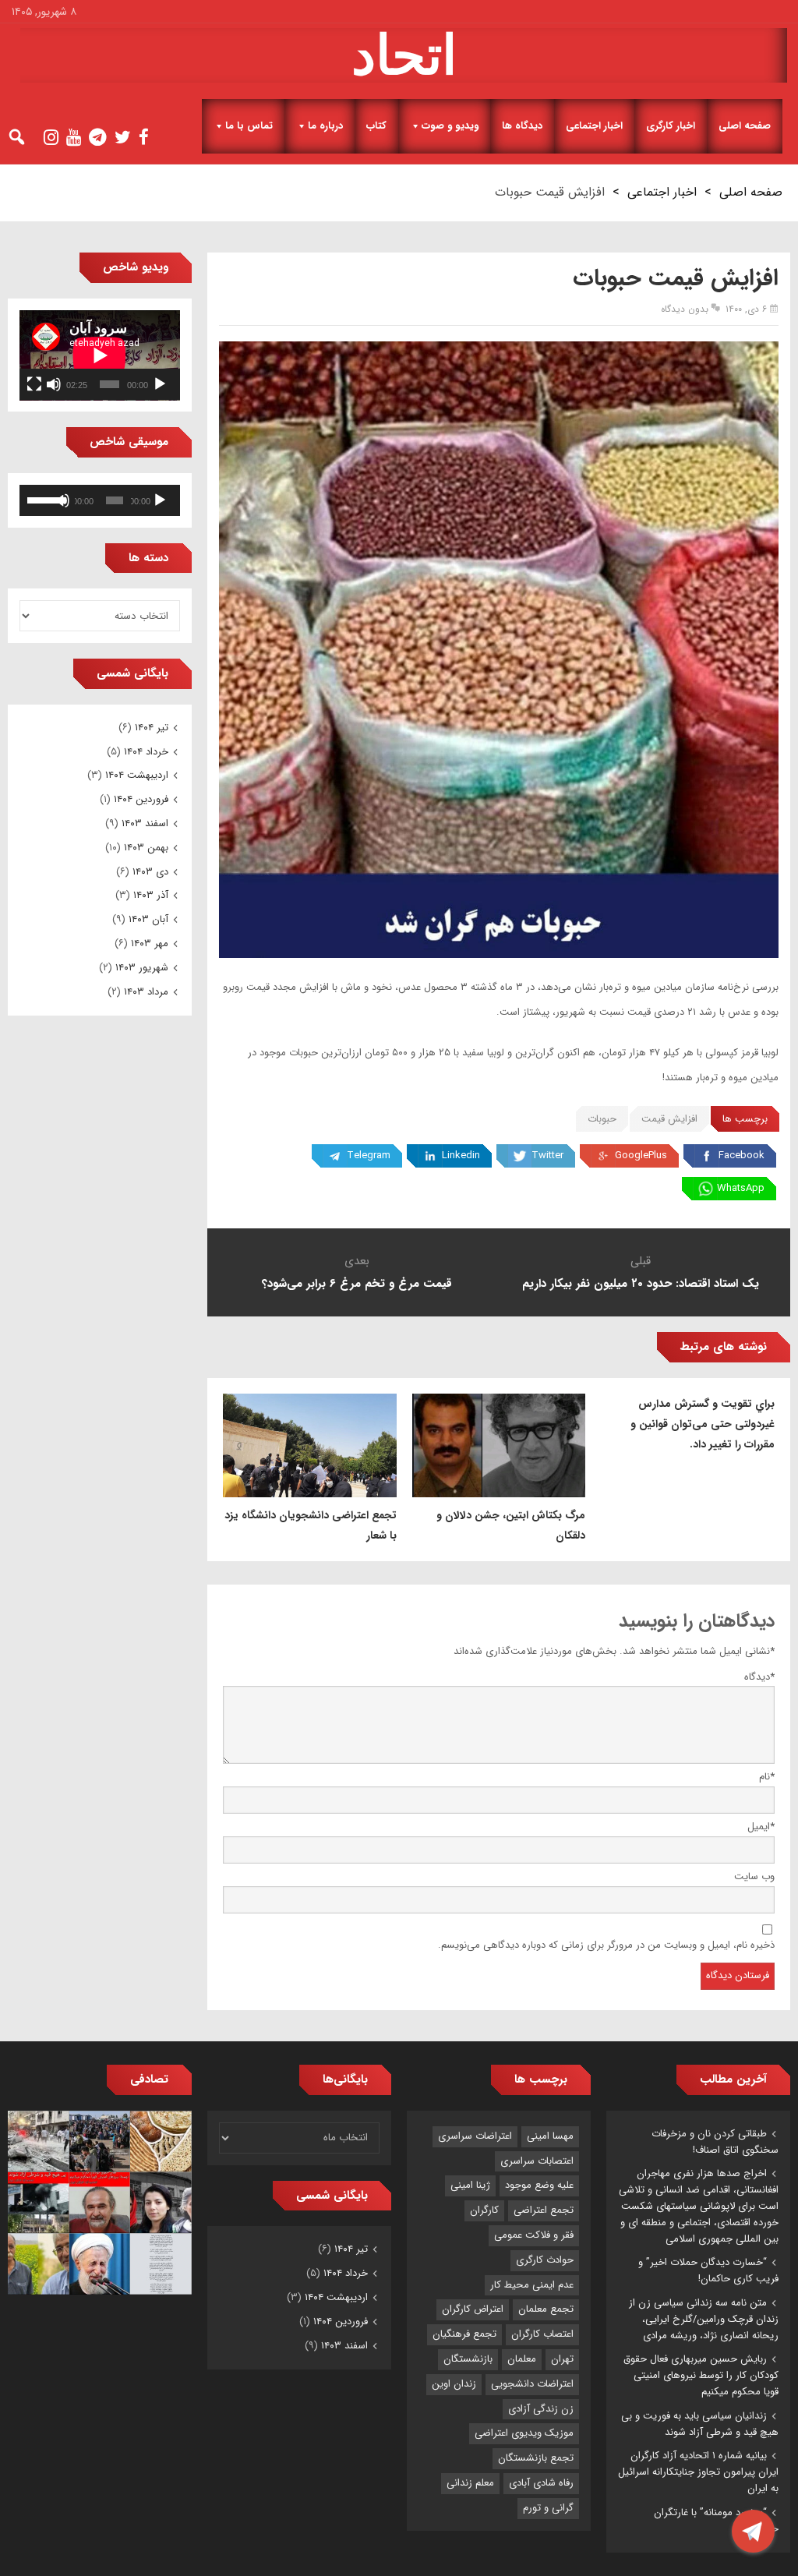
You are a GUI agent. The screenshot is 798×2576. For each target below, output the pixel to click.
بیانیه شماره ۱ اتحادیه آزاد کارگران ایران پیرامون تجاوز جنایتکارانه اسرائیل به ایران (698, 2472)
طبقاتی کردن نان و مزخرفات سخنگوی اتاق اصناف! (715, 2142)
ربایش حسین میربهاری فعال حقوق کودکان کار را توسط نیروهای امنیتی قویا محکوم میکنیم (701, 2375)
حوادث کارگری (545, 2260)
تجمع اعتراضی (544, 2210)
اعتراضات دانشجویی (532, 2384)
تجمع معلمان (546, 2309)
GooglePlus (641, 1155)
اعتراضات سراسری (475, 2136)
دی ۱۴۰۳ (150, 872)
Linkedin (461, 1155)
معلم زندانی (470, 2483)
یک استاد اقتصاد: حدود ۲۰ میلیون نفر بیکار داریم (641, 1284)
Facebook (742, 1155)
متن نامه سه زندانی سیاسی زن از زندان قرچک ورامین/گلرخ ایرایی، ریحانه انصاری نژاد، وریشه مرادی (704, 2319)
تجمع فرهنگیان (464, 2334)
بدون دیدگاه (685, 309)
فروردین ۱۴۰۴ (141, 799)
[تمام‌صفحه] (34, 384)
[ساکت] (54, 384)
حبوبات (602, 1119)
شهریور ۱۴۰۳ (142, 968)
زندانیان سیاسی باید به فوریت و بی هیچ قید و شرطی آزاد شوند (700, 2424)
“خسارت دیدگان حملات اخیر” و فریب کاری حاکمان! (708, 2270)
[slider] (42, 499)
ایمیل (761, 1827)
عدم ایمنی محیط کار (532, 2285)
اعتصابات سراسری (537, 2161)
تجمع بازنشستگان (536, 2458)
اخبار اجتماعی (594, 126)
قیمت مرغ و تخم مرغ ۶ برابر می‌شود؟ (357, 1284)
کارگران (484, 2210)
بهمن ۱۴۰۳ (146, 848)
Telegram (369, 1155)
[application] (100, 355)
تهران (562, 2359)
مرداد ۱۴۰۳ (146, 992)
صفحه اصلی (745, 126)
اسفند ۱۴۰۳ (145, 823)
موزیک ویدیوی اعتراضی (524, 2433)
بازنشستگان (468, 2359)
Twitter (547, 1155)
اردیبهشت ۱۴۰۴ (137, 775)
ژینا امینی (470, 2185)
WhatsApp (741, 1188)
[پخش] (160, 384)
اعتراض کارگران (473, 2309)
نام (767, 1777)
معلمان (522, 2359)
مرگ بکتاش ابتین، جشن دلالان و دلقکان (511, 1525)
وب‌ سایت (754, 1876)
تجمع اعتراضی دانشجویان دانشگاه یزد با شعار (311, 1525)
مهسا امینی (550, 2136)
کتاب (376, 126)
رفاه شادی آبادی (541, 2483)
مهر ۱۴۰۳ (150, 943)
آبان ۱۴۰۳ (148, 919)
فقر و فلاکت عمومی (534, 2235)
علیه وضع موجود (539, 2185)
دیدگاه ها (522, 126)
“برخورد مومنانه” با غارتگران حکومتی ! (716, 2521)
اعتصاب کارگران (542, 2334)
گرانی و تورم (548, 2508)
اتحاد (404, 55)
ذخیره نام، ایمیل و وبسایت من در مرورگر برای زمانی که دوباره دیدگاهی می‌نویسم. (606, 1945)
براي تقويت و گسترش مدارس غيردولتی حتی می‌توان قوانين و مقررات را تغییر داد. (703, 1424)
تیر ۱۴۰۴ (152, 728)
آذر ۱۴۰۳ (151, 895)
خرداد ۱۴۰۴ (146, 752)
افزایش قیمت (669, 1119)
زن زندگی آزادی (541, 2409)
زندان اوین (454, 2384)
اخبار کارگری (671, 126)
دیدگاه (759, 1677)
